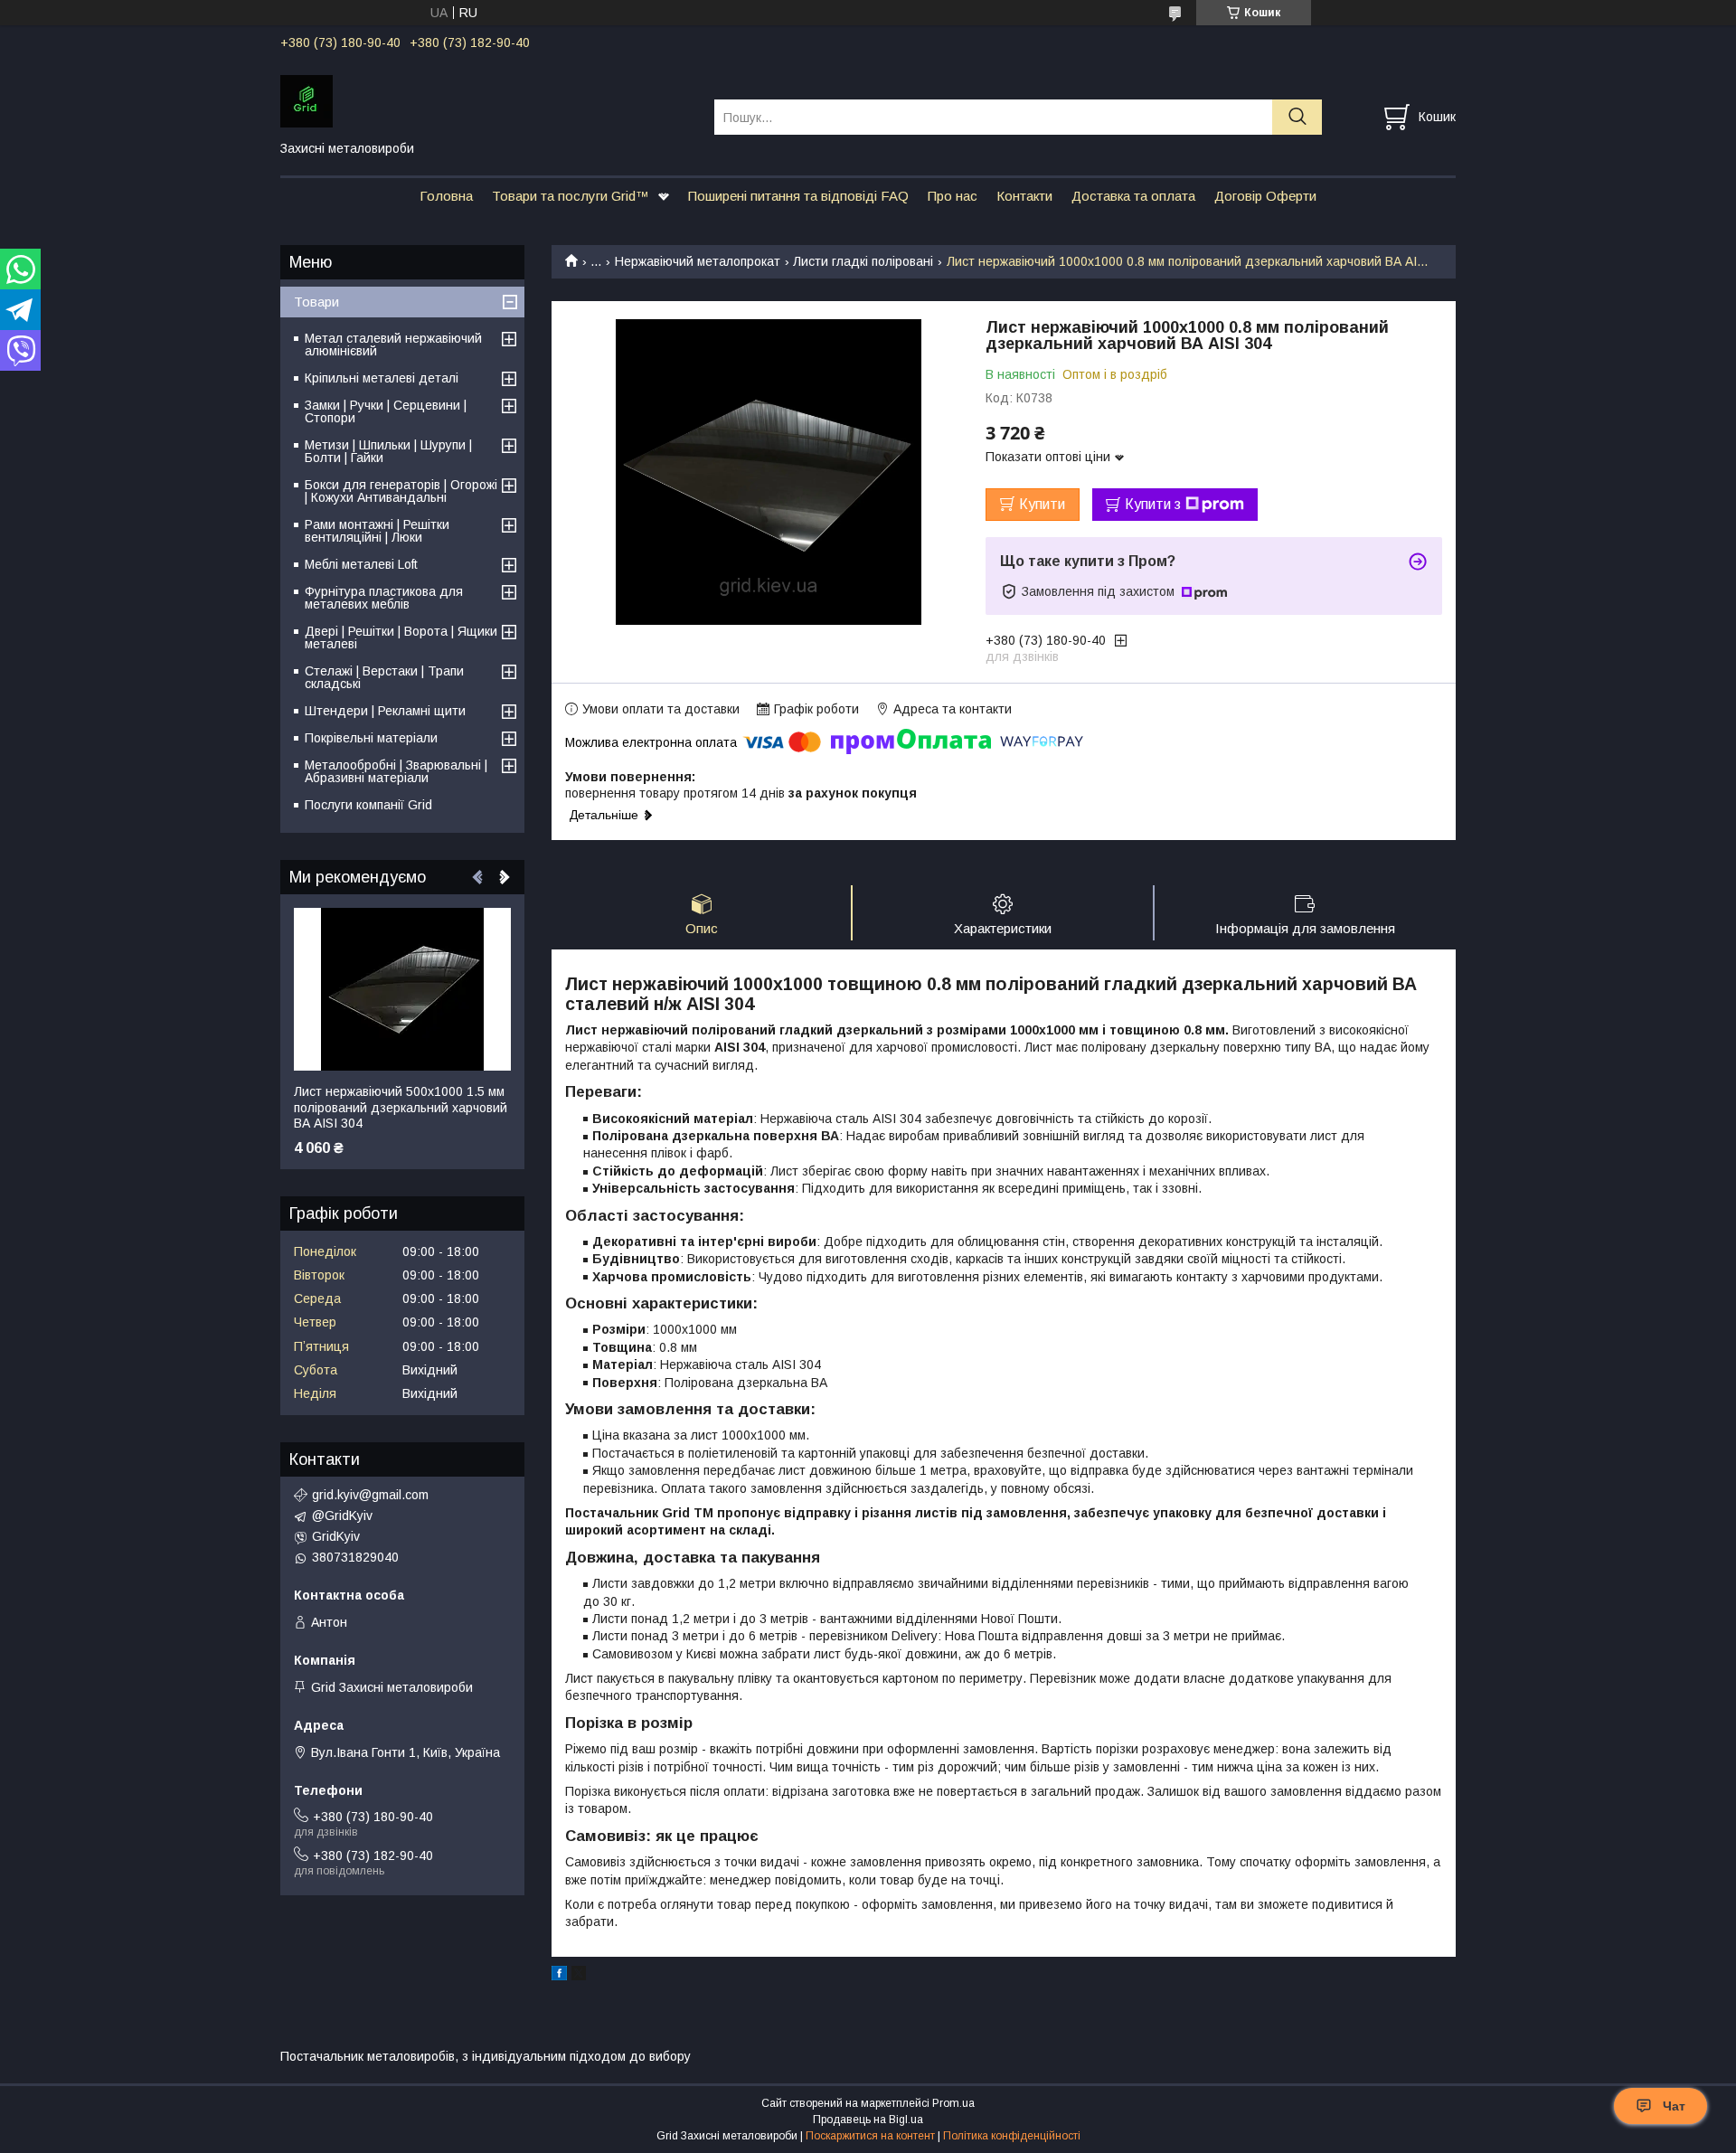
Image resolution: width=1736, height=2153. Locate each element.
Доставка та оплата (1133, 196)
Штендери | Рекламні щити (385, 711)
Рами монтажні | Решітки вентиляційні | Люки (377, 531)
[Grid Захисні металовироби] (486, 100)
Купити (1042, 504)
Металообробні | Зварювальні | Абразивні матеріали (396, 771)
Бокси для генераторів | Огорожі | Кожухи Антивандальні (401, 491)
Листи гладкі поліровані (863, 261)
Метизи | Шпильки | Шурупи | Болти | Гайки (388, 451)
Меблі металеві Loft (361, 564)
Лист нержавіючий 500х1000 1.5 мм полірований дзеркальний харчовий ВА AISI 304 (401, 1107)
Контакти (1024, 196)
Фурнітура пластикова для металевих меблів (384, 598)
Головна (446, 196)
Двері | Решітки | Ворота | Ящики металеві (401, 637)
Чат (1674, 2106)
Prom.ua (953, 2103)
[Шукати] (1297, 117)
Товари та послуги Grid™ (571, 196)
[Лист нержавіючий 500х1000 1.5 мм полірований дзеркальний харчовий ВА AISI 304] (402, 989)
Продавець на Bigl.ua (868, 2120)
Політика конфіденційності (1012, 2136)
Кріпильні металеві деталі (382, 378)
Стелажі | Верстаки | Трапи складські (384, 677)
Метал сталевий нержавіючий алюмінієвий (393, 345)
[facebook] (559, 1976)
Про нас (953, 196)
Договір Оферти (1265, 196)
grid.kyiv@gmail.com (370, 1495)
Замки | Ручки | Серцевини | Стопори (386, 411)
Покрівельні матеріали (371, 738)
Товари (316, 302)
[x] (579, 1976)
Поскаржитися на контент (870, 2136)
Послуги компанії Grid (368, 805)
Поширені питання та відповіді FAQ (798, 196)
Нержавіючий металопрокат (698, 261)
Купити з (1153, 504)
